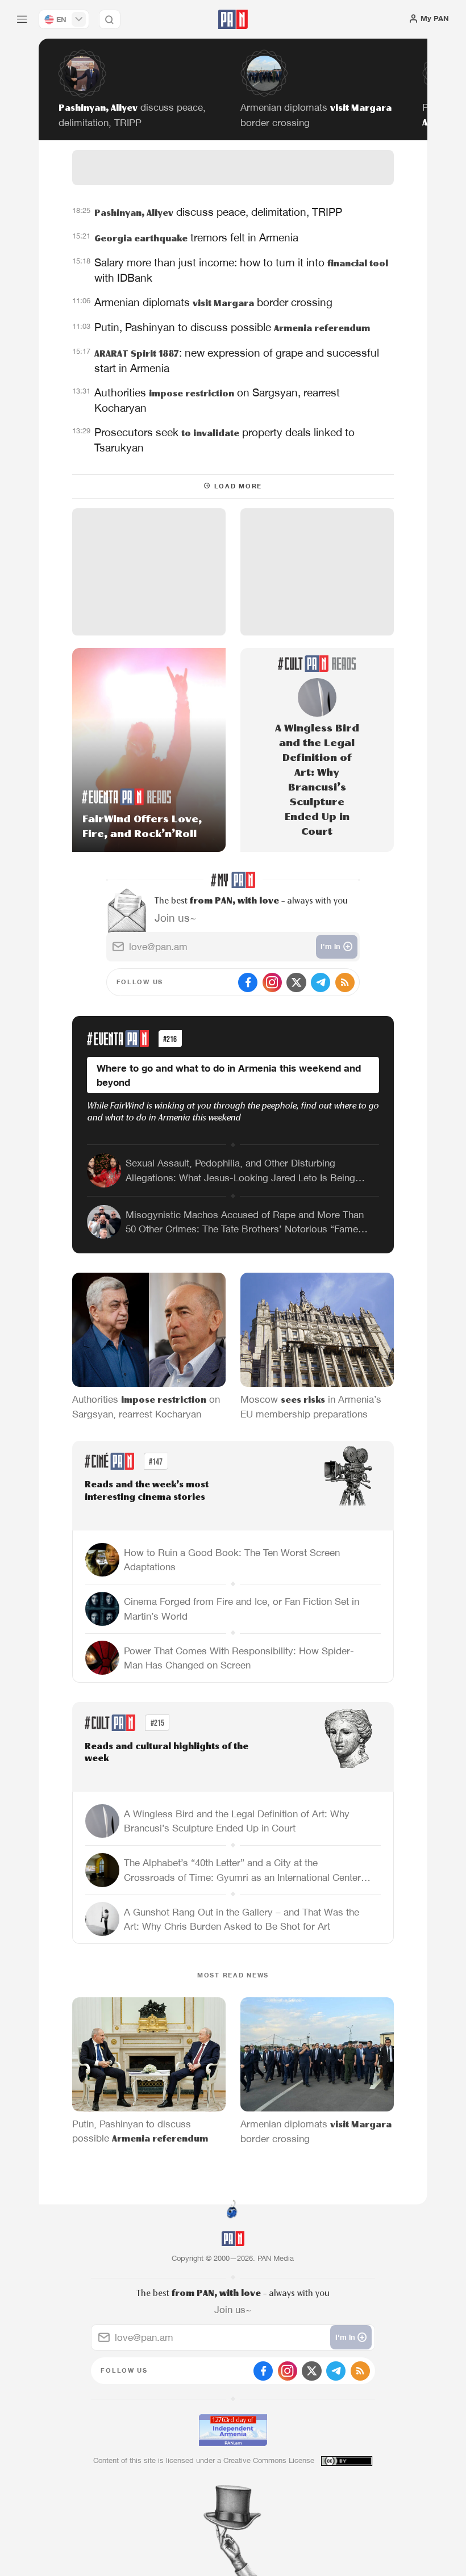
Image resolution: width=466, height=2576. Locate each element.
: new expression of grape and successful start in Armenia (237, 360)
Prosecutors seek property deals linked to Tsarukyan (224, 440)
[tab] (296, 218)
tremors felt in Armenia (196, 237)
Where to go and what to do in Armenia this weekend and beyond (229, 1075)
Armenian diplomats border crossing (213, 302)
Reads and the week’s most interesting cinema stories (147, 1491)
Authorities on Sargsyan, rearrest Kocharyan (217, 400)
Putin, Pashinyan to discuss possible (232, 327)
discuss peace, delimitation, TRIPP (218, 212)
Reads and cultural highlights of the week (167, 1753)
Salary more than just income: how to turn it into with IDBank (241, 270)
